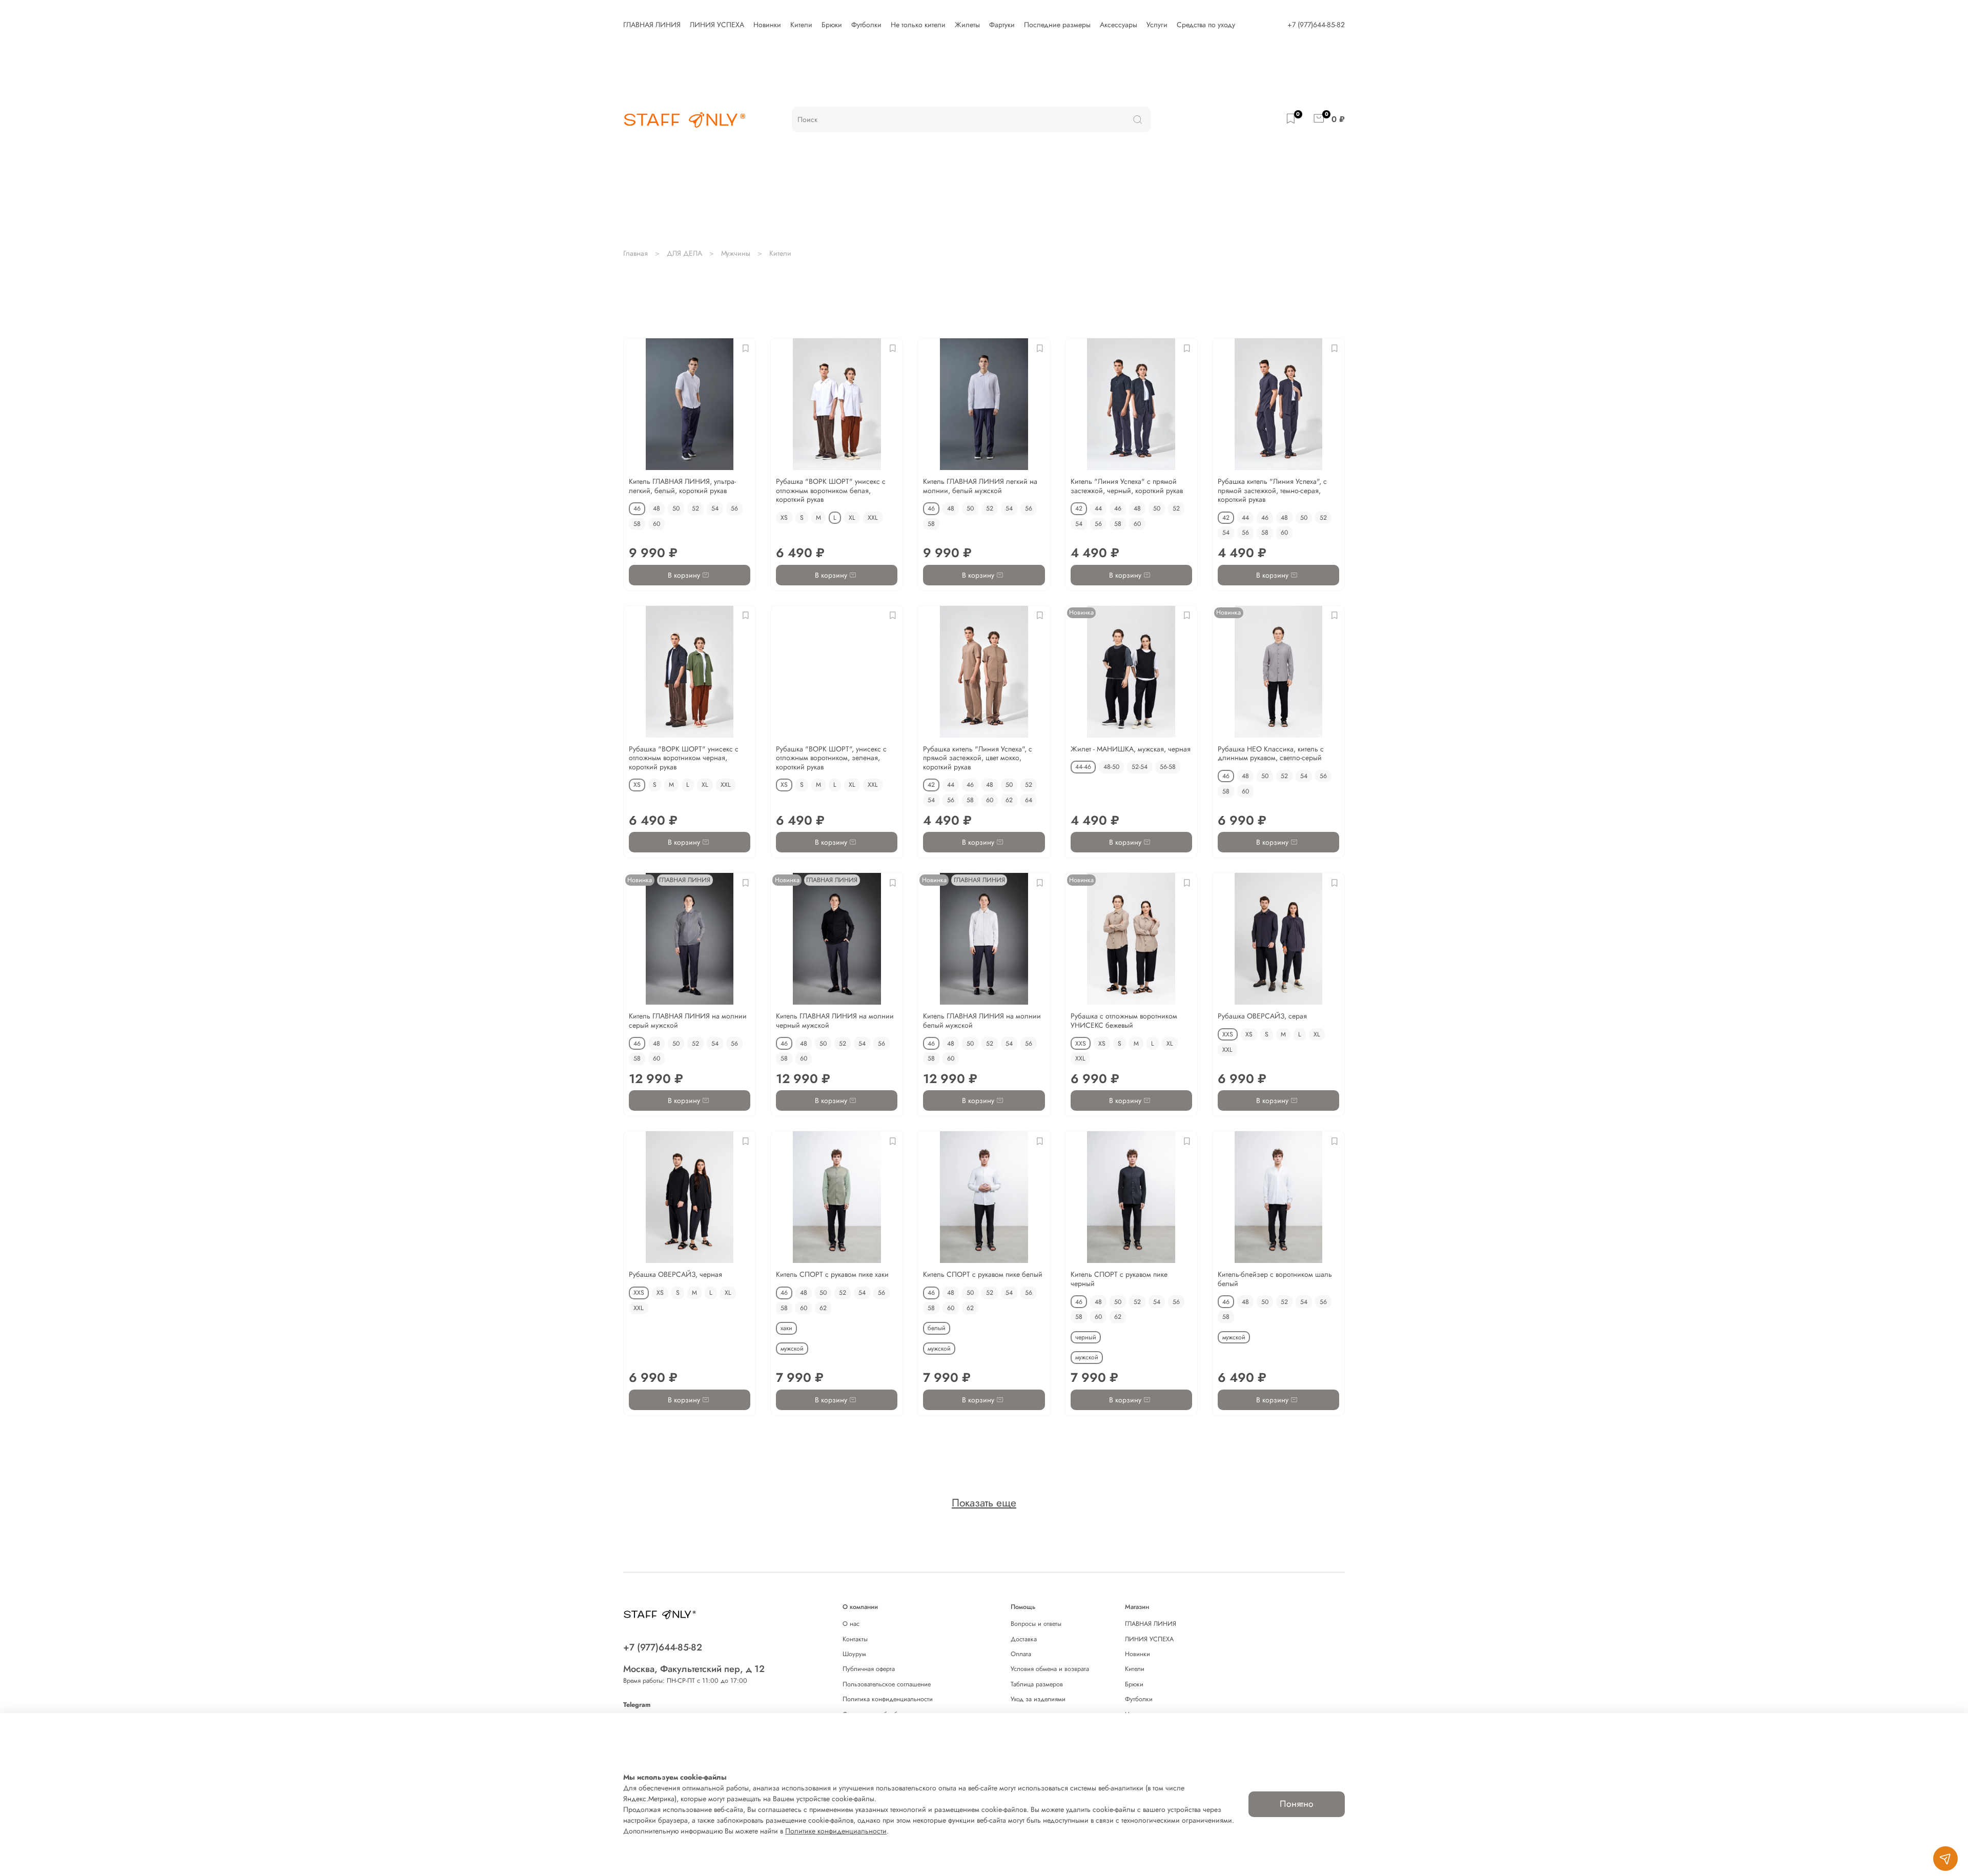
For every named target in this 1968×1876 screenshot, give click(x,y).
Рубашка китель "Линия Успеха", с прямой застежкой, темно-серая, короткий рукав (1272, 490)
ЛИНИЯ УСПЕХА (717, 25)
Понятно (1297, 1804)
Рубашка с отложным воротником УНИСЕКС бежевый (1124, 1021)
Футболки (866, 25)
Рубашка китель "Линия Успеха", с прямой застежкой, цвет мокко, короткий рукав (978, 758)
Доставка (1024, 1639)
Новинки (767, 25)
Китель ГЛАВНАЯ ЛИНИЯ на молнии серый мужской (688, 1021)
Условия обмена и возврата (1050, 1669)
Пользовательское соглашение (887, 1684)
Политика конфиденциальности (888, 1699)
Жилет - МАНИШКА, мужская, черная (1131, 749)
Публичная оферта (869, 1669)
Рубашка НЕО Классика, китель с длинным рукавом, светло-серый (1271, 753)
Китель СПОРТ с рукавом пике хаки (832, 1274)
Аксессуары (1119, 25)
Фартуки (1002, 25)
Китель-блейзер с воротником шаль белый (1275, 1279)
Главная (635, 253)
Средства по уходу (1206, 25)
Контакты (855, 1639)
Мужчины (736, 253)
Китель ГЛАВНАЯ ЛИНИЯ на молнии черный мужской (835, 1021)
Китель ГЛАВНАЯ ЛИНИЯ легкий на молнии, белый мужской (980, 486)
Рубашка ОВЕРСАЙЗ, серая (1262, 1016)
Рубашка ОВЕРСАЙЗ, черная (675, 1274)
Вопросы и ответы (1036, 1624)
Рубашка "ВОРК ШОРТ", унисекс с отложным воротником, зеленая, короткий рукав (831, 758)
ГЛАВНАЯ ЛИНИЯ (652, 25)
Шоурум (854, 1654)
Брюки (832, 25)
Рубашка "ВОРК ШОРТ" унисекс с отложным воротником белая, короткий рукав (831, 490)
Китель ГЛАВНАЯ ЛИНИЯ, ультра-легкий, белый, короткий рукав (682, 486)
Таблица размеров (1037, 1684)
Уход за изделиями (1038, 1699)
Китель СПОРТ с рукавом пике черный (1119, 1279)
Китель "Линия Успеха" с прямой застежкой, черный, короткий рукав (1127, 486)
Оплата (1021, 1654)
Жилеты (967, 25)
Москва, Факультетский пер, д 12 (694, 1669)
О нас (851, 1624)
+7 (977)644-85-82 (1316, 25)
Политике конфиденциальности (836, 1831)
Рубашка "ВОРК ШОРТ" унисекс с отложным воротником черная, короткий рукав (684, 758)
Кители (801, 25)
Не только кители (918, 25)
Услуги (1157, 25)
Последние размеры (1057, 25)
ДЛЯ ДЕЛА (684, 253)
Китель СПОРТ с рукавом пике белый (983, 1274)
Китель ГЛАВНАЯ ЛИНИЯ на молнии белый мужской (982, 1021)
